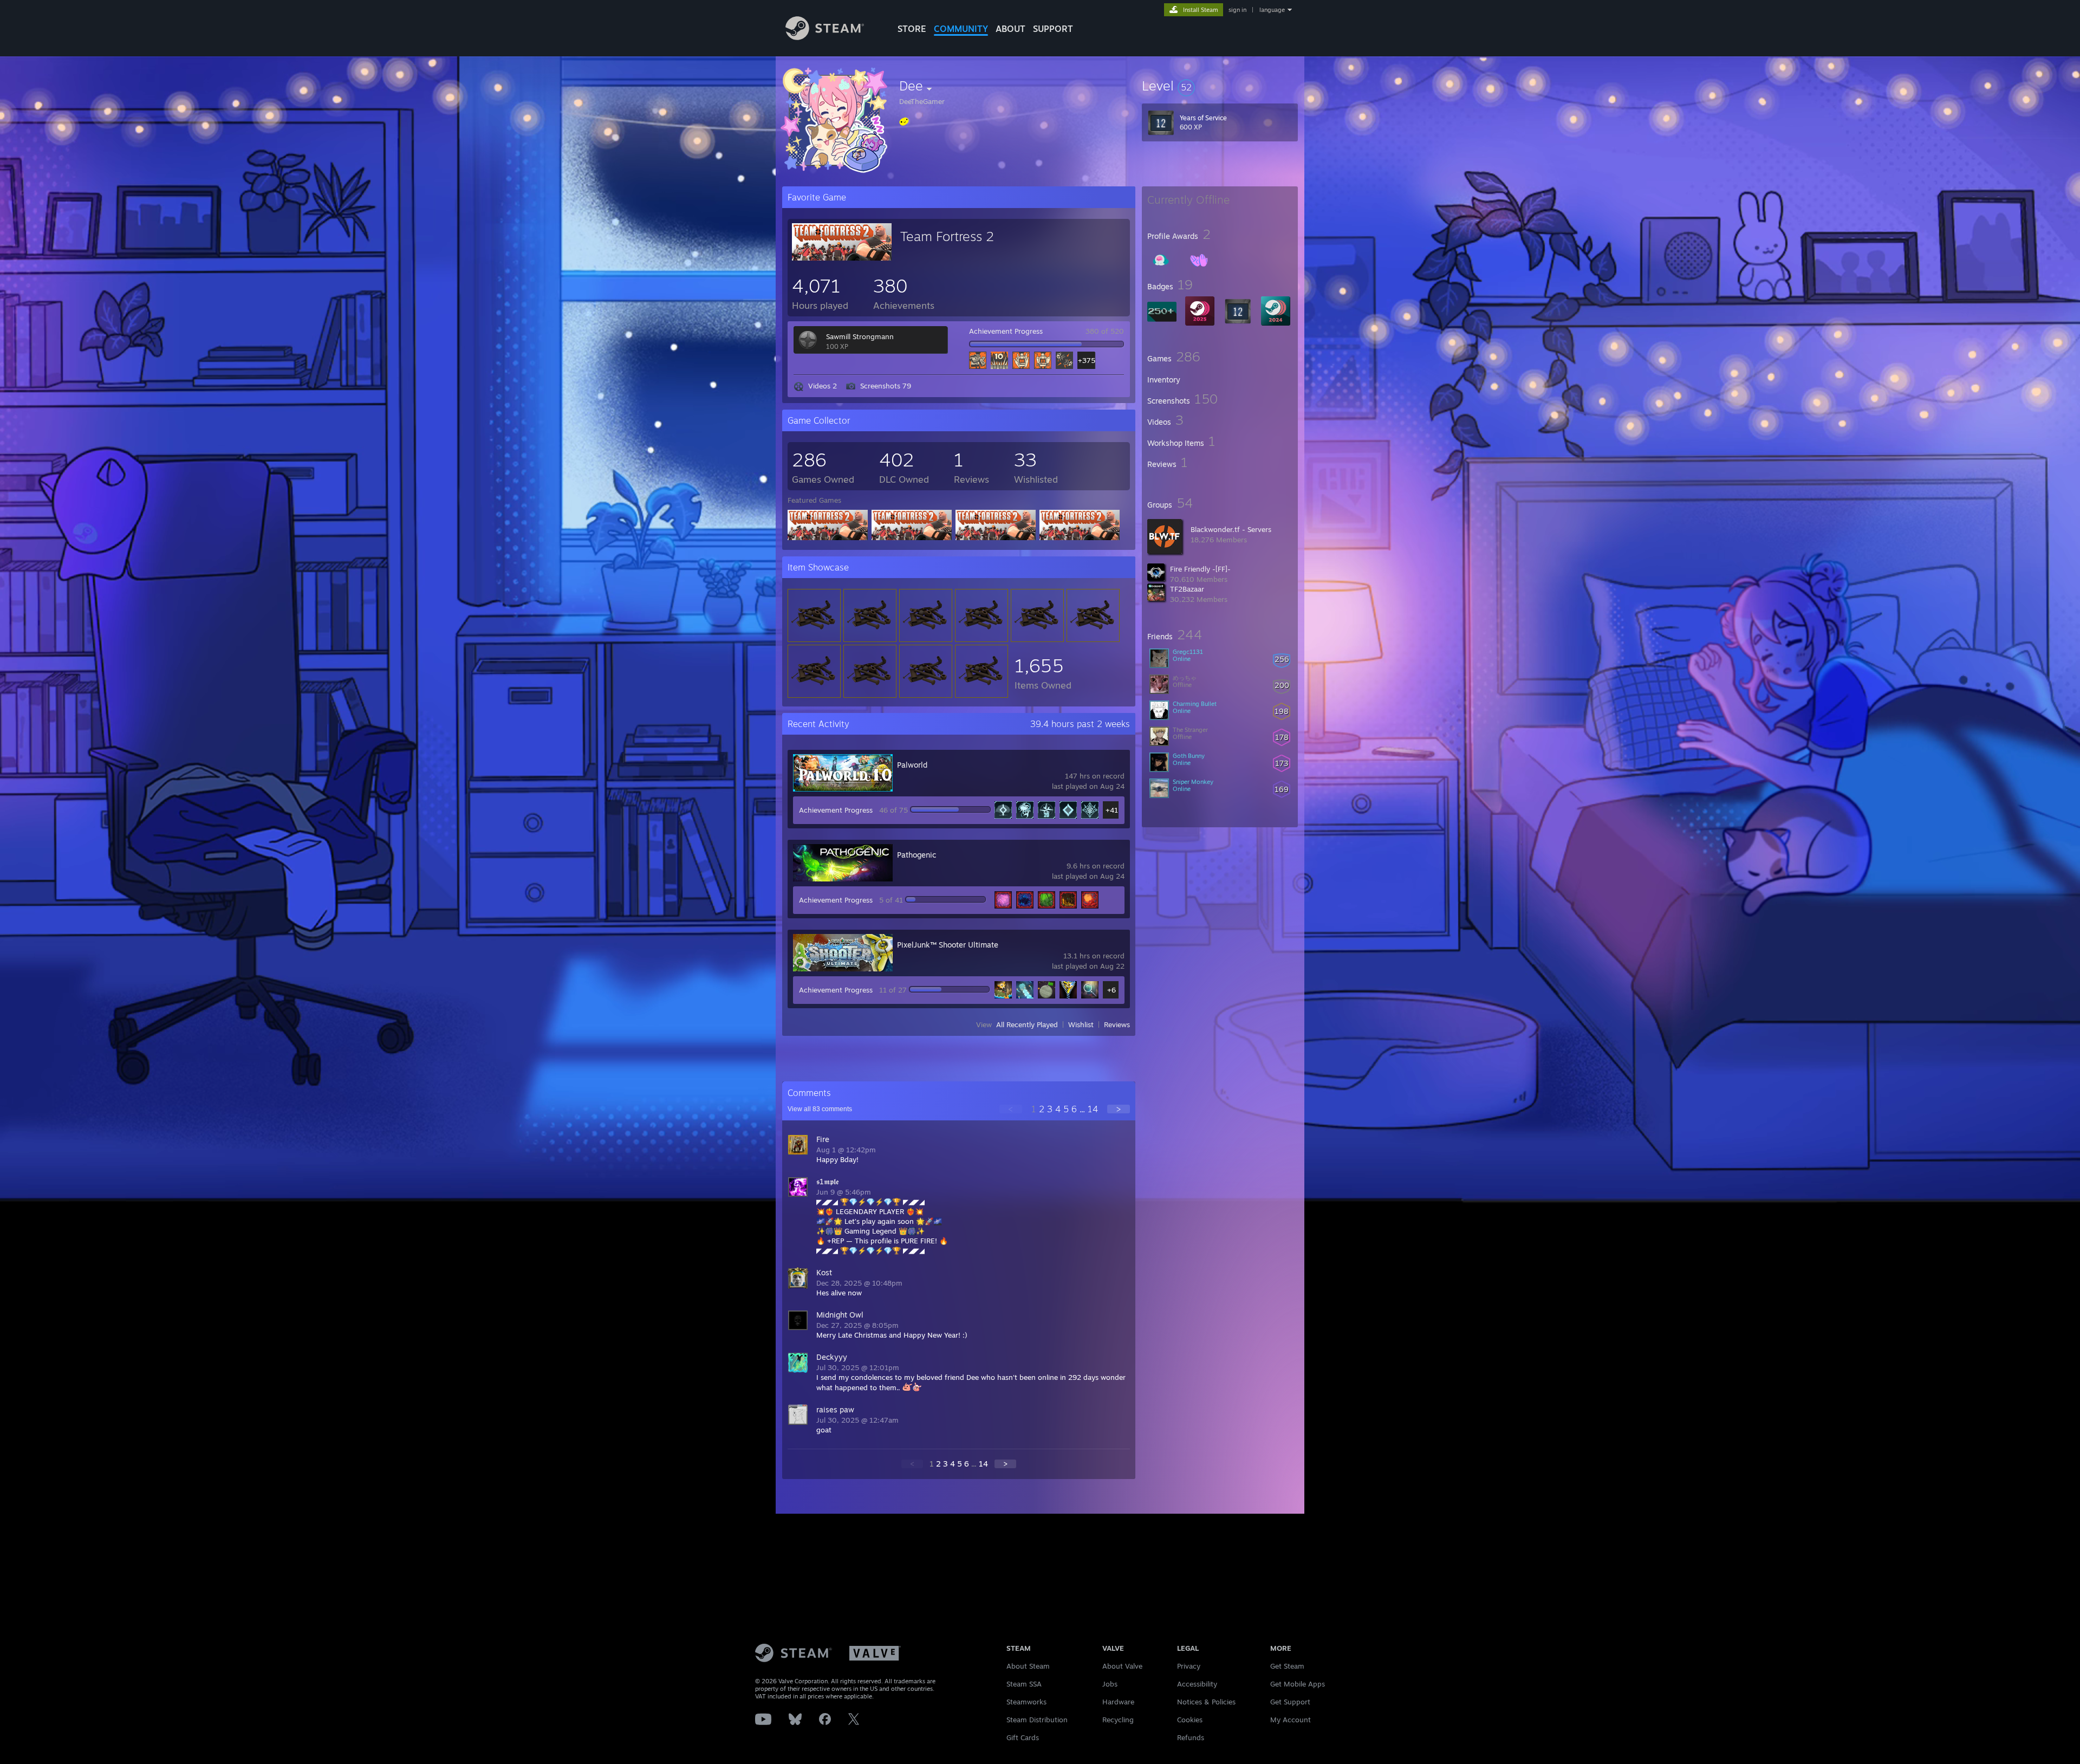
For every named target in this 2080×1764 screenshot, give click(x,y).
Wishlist (1081, 1024)
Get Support (1290, 1702)
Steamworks (1026, 1702)
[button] (1220, 86)
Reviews (1117, 1024)
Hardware (1118, 1702)
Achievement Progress (1006, 331)
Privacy (1189, 1666)
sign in (1237, 10)
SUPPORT (1053, 29)
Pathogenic (916, 855)
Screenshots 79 (886, 386)
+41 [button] (1112, 810)
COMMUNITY (961, 29)
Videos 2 (823, 386)
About (1010, 29)
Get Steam (1287, 1666)
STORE (912, 29)
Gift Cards (1023, 1737)
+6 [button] (1111, 990)
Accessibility (1197, 1684)
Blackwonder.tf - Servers (1231, 529)
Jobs (1110, 1684)
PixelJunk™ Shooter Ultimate (948, 945)
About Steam (1028, 1666)
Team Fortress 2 (947, 236)
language (1272, 10)
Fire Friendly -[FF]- (1200, 569)
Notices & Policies (1206, 1702)
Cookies (1190, 1720)
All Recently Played (1027, 1024)
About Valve (1122, 1666)
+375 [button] (1086, 360)
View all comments (820, 1109)
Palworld (912, 765)
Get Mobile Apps (1298, 1684)
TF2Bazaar (1187, 589)
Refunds (1191, 1737)
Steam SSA (1024, 1684)
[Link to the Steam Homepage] (825, 37)
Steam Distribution (1037, 1720)
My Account (1291, 1720)
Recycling (1118, 1720)
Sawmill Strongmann (860, 336)
